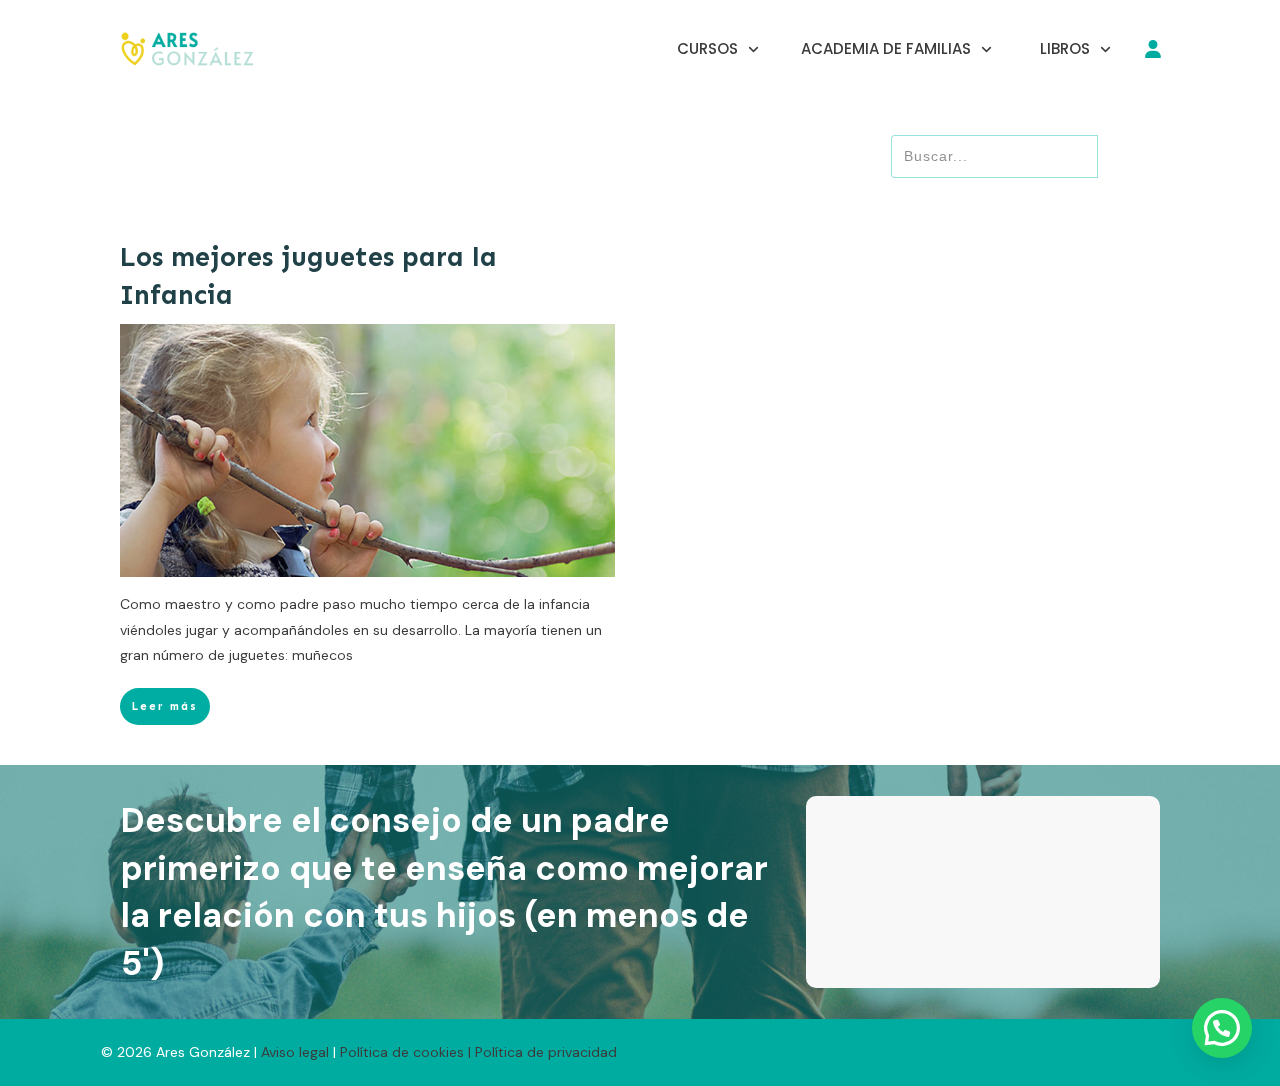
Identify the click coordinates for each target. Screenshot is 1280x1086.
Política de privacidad (546, 1052)
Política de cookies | (405, 1052)
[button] (1222, 1028)
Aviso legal (297, 1052)
